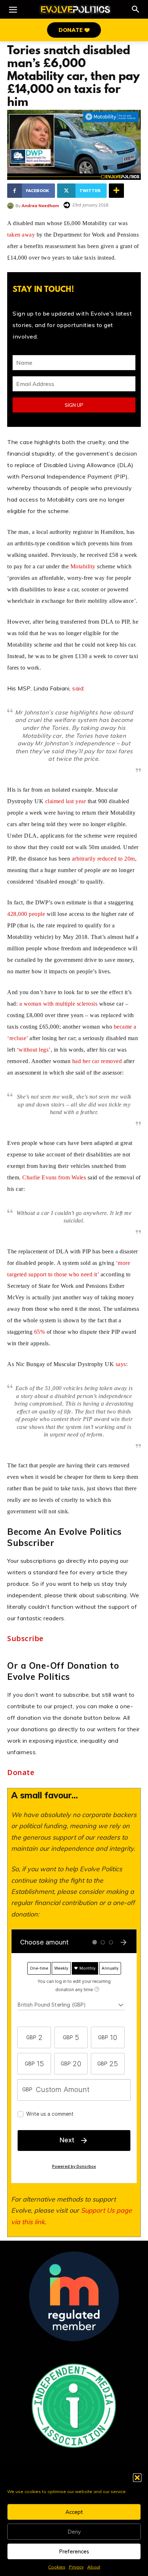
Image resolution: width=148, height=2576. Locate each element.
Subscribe (25, 1639)
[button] (137, 2478)
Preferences (74, 2551)
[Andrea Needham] (11, 206)
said (78, 688)
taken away (21, 235)
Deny (74, 2532)
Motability (83, 566)
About (94, 2567)
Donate (21, 1773)
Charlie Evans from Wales (54, 1177)
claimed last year (66, 801)
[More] (116, 191)
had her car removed (97, 1061)
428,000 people (26, 914)
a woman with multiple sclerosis (59, 1004)
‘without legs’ (34, 1050)
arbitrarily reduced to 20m (103, 859)
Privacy (76, 2567)
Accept (74, 2512)
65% (40, 1332)
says (121, 1364)
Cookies (57, 2567)
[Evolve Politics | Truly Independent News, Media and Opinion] (75, 10)
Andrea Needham (40, 206)
